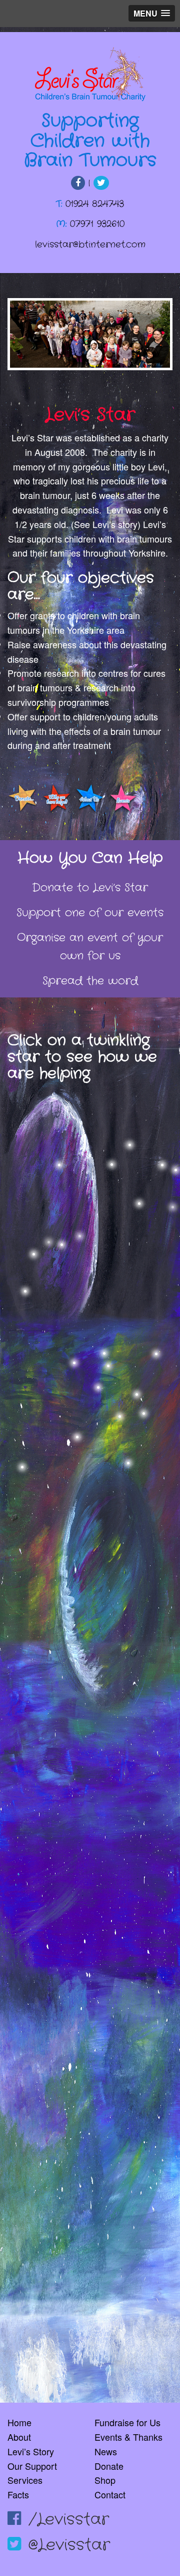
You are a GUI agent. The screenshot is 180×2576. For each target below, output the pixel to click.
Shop (105, 2480)
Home (19, 2422)
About (19, 2437)
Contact (110, 2494)
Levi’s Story (31, 2451)
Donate (109, 2466)
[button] (152, 13)
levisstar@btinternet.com (90, 244)
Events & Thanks (128, 2437)
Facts (18, 2494)
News (106, 2451)
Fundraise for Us (127, 2422)
